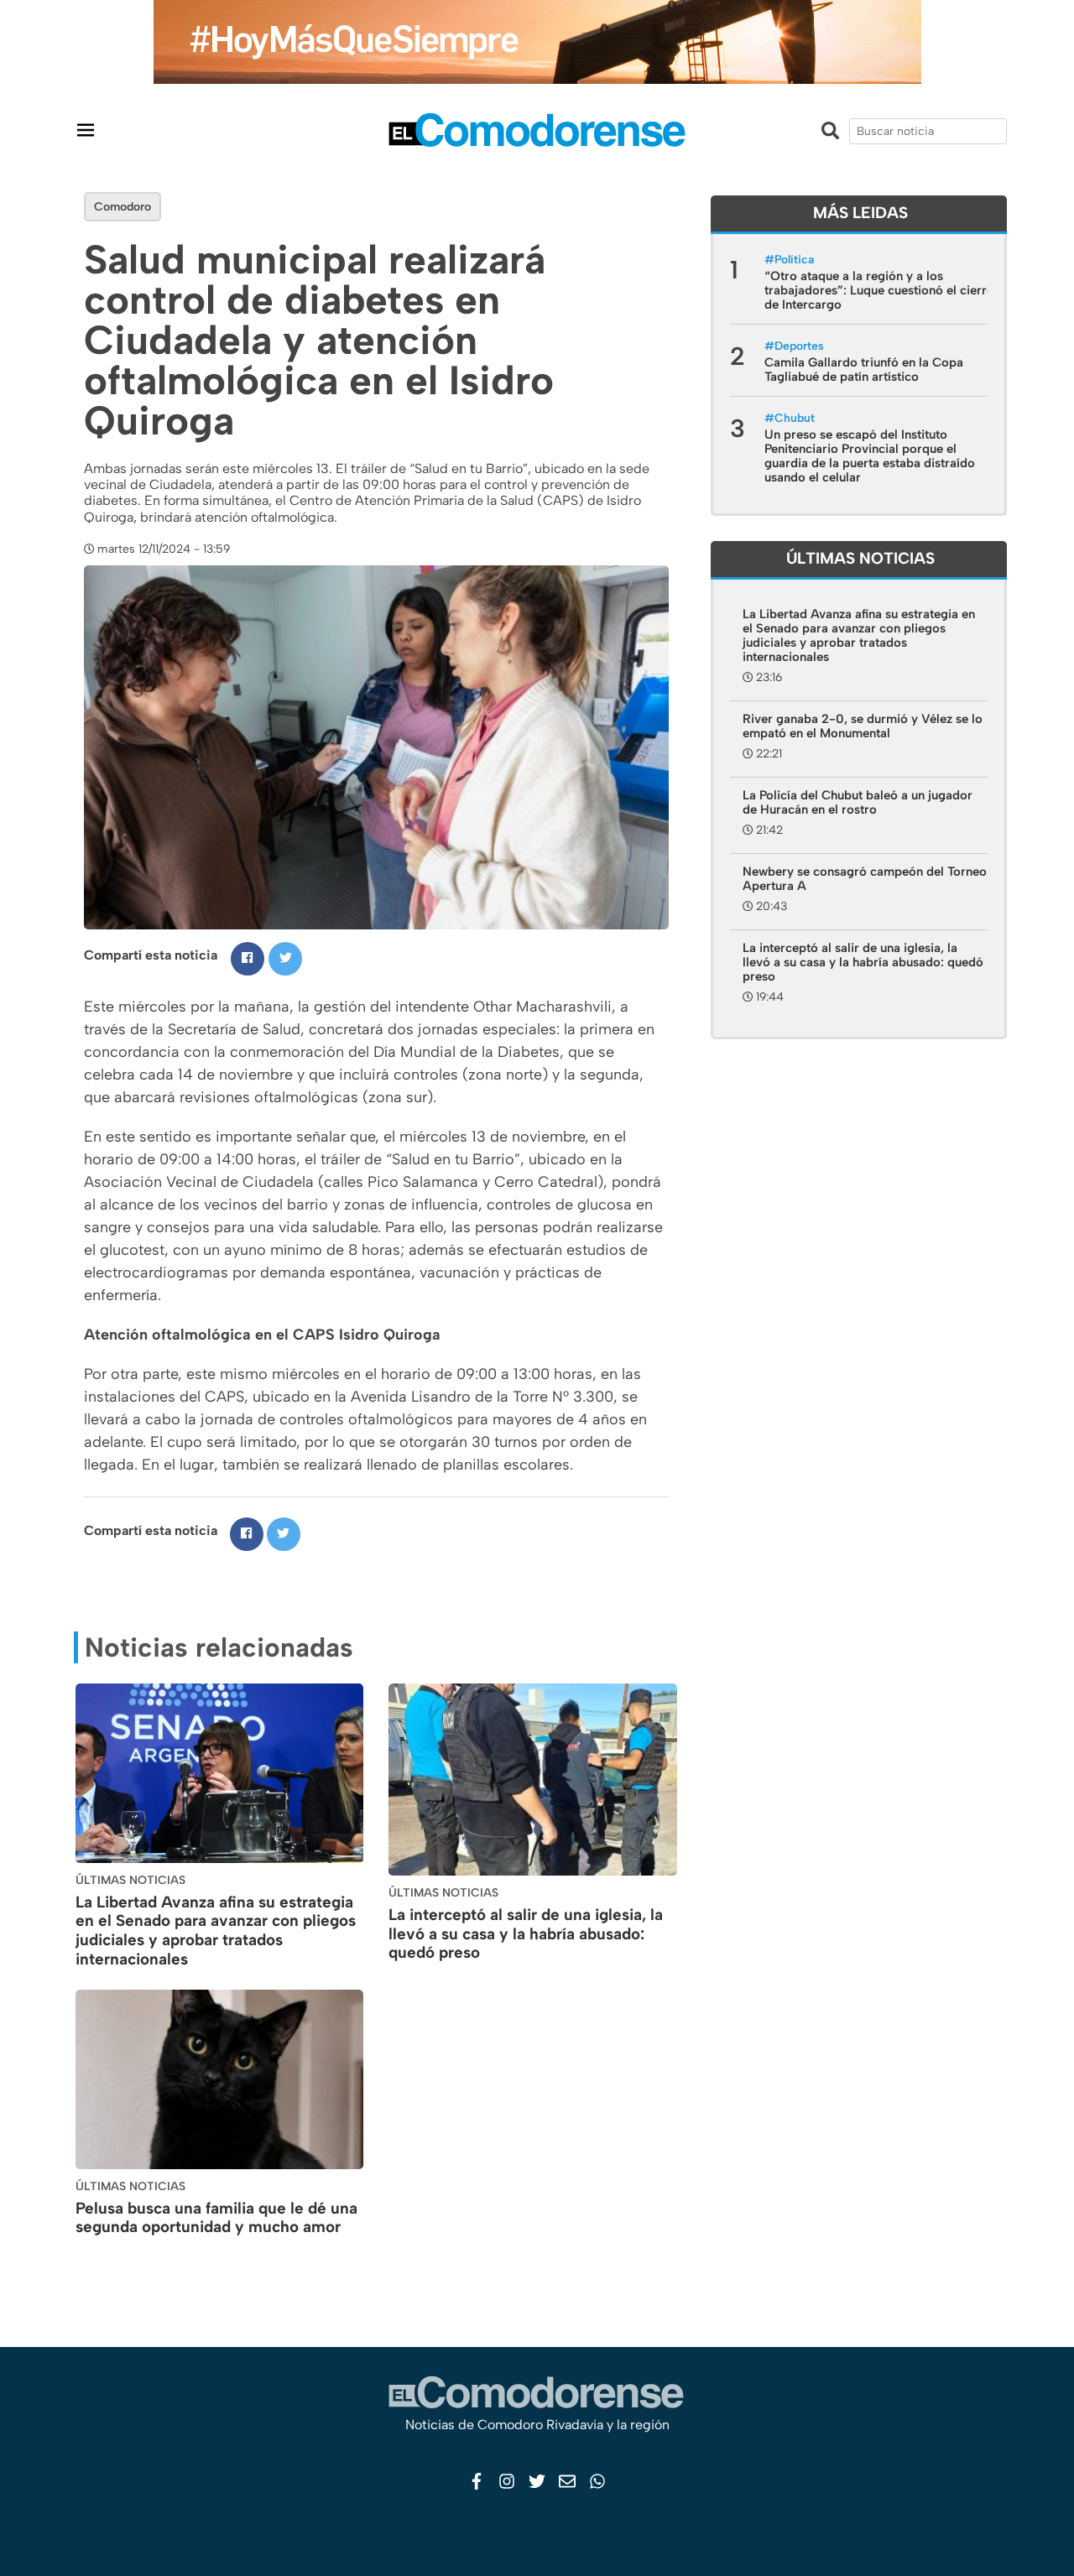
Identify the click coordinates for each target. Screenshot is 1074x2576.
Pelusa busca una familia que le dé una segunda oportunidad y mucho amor (216, 2218)
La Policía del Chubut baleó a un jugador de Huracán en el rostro (858, 802)
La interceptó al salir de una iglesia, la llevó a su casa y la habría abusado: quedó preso (526, 1934)
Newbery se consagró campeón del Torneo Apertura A (865, 879)
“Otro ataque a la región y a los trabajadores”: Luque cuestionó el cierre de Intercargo (879, 290)
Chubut (795, 418)
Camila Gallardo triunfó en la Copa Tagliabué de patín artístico (864, 369)
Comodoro (123, 207)
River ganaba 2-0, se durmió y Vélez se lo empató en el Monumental (863, 726)
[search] (928, 131)
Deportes (799, 346)
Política (794, 260)
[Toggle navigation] (86, 130)
